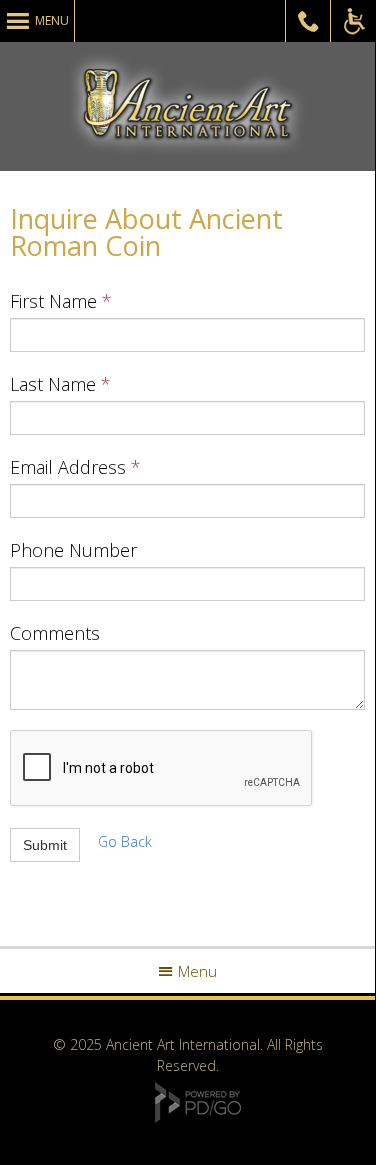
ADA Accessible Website (353, 21)
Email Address (68, 467)
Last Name (53, 384)
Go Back (125, 841)
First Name (53, 301)
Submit (45, 845)
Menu (52, 20)
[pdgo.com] (198, 1117)
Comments (55, 633)
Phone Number (73, 550)
